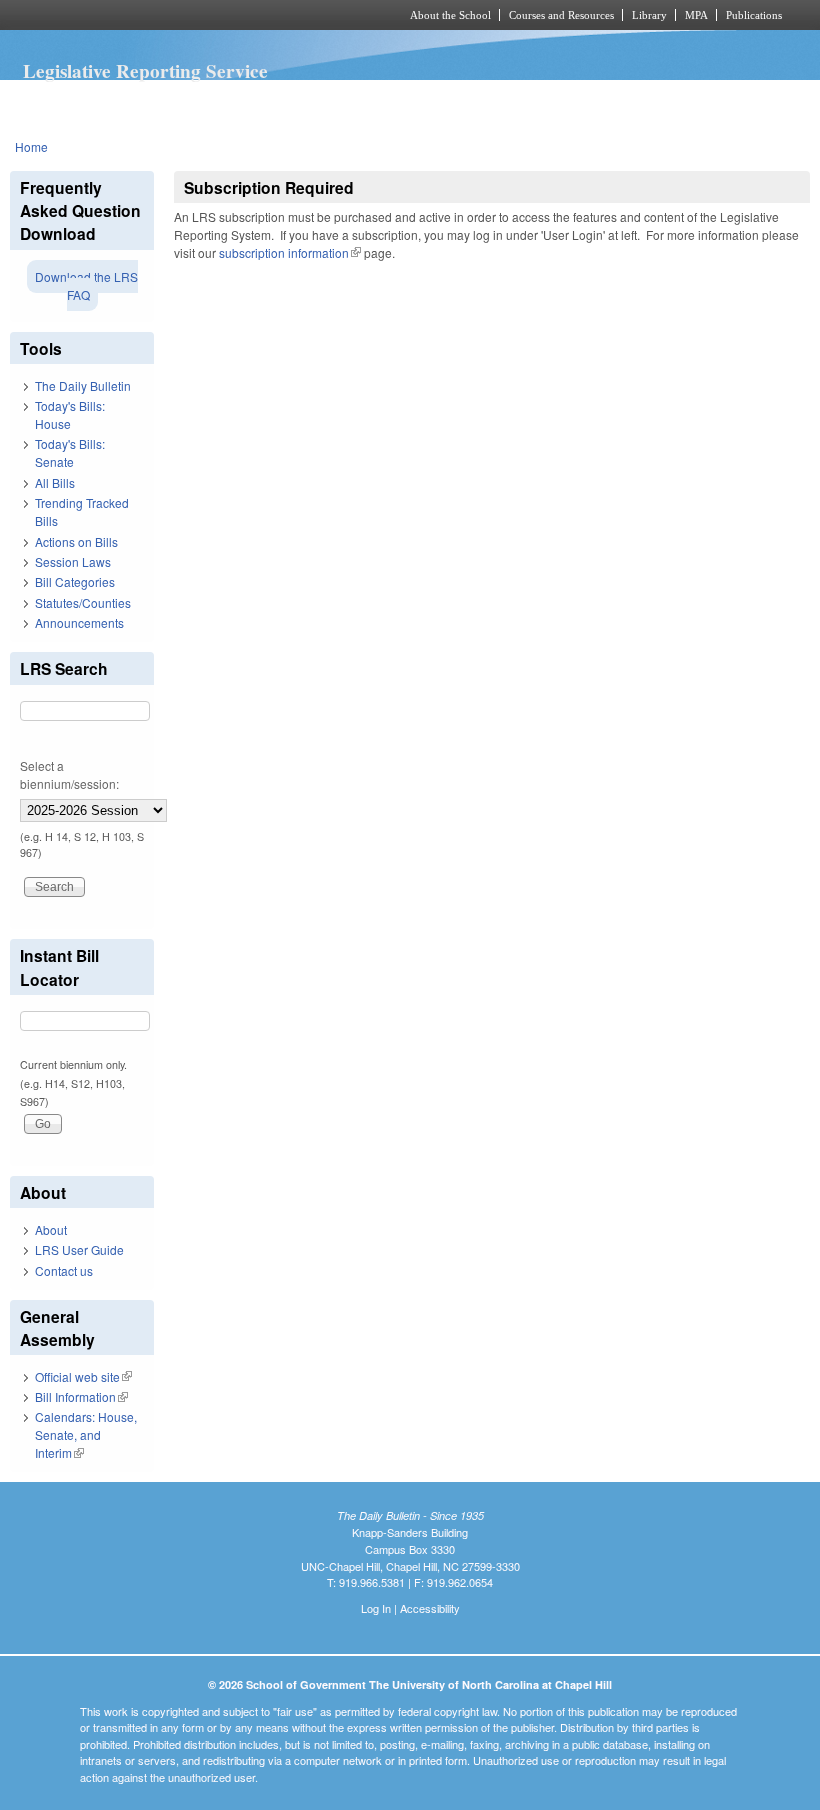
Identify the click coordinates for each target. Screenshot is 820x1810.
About (51, 1229)
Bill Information (81, 1396)
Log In (376, 1608)
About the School (450, 15)
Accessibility (430, 1608)
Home (31, 146)
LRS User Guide (79, 1249)
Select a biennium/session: (69, 774)
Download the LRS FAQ (86, 285)
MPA (696, 15)
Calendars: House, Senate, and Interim (86, 1434)
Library (649, 15)
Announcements (79, 622)
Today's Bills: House (70, 414)
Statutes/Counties (83, 602)
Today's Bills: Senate (70, 452)
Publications (754, 15)
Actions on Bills (76, 541)
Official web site (83, 1376)
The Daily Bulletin (83, 385)
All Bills (55, 482)
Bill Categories (75, 581)
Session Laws (73, 561)
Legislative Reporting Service (145, 71)
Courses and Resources (561, 15)
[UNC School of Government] (180, 15)
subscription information (290, 252)
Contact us (64, 1270)
